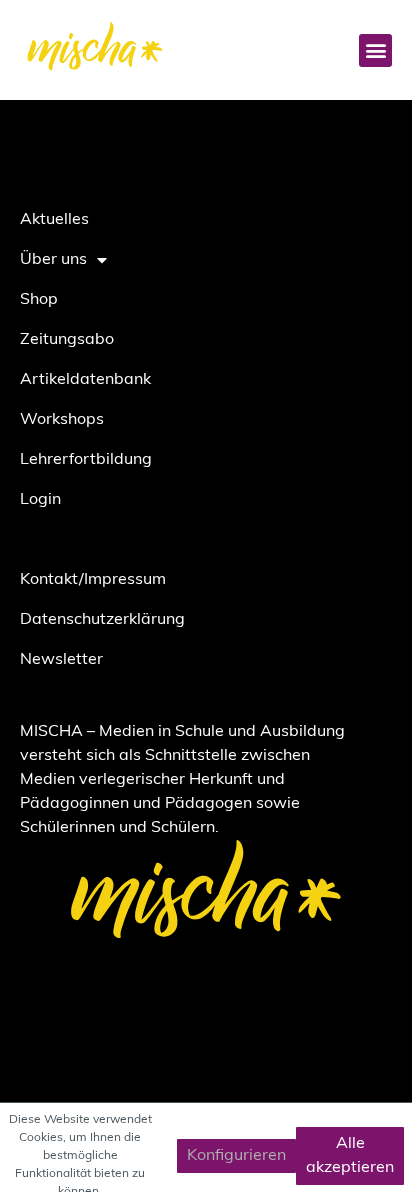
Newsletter (61, 660)
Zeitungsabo (67, 340)
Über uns (53, 260)
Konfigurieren (236, 1156)
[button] (375, 50)
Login (40, 500)
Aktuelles (54, 220)
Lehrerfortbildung (86, 460)
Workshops (62, 420)
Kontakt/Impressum (93, 580)
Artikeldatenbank (85, 380)
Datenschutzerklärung (102, 620)
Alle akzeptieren (350, 1156)
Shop (39, 300)
